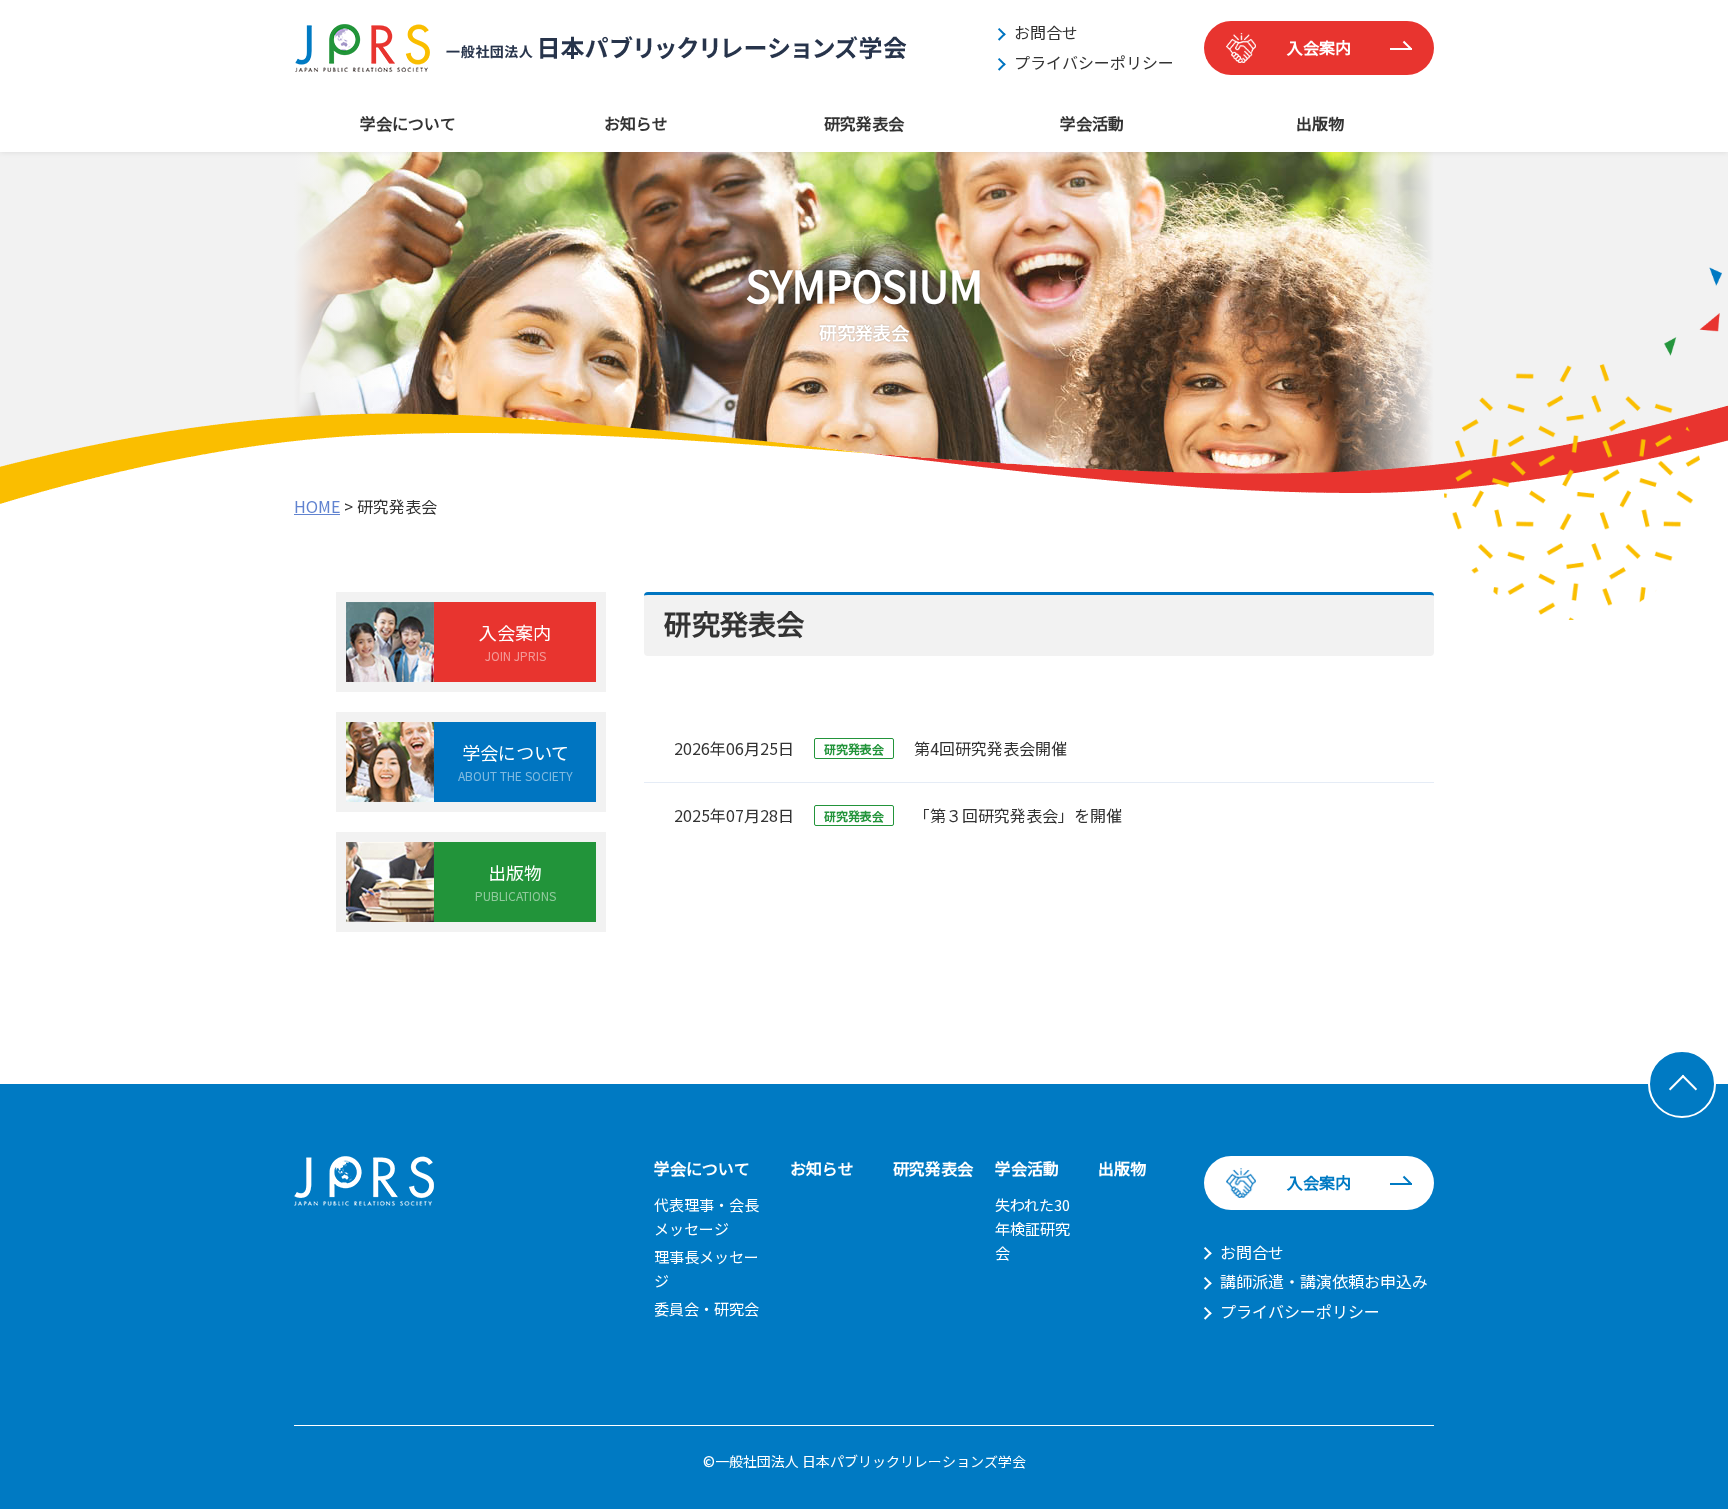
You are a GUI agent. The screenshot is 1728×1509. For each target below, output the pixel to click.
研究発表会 (864, 123)
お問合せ (1046, 32)
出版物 (1320, 123)
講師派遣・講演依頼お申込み (1324, 1281)
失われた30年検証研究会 (1032, 1228)
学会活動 (1092, 123)
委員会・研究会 (706, 1308)
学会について (408, 123)
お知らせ (636, 123)
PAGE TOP (1682, 1084)
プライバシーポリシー (1094, 62)
